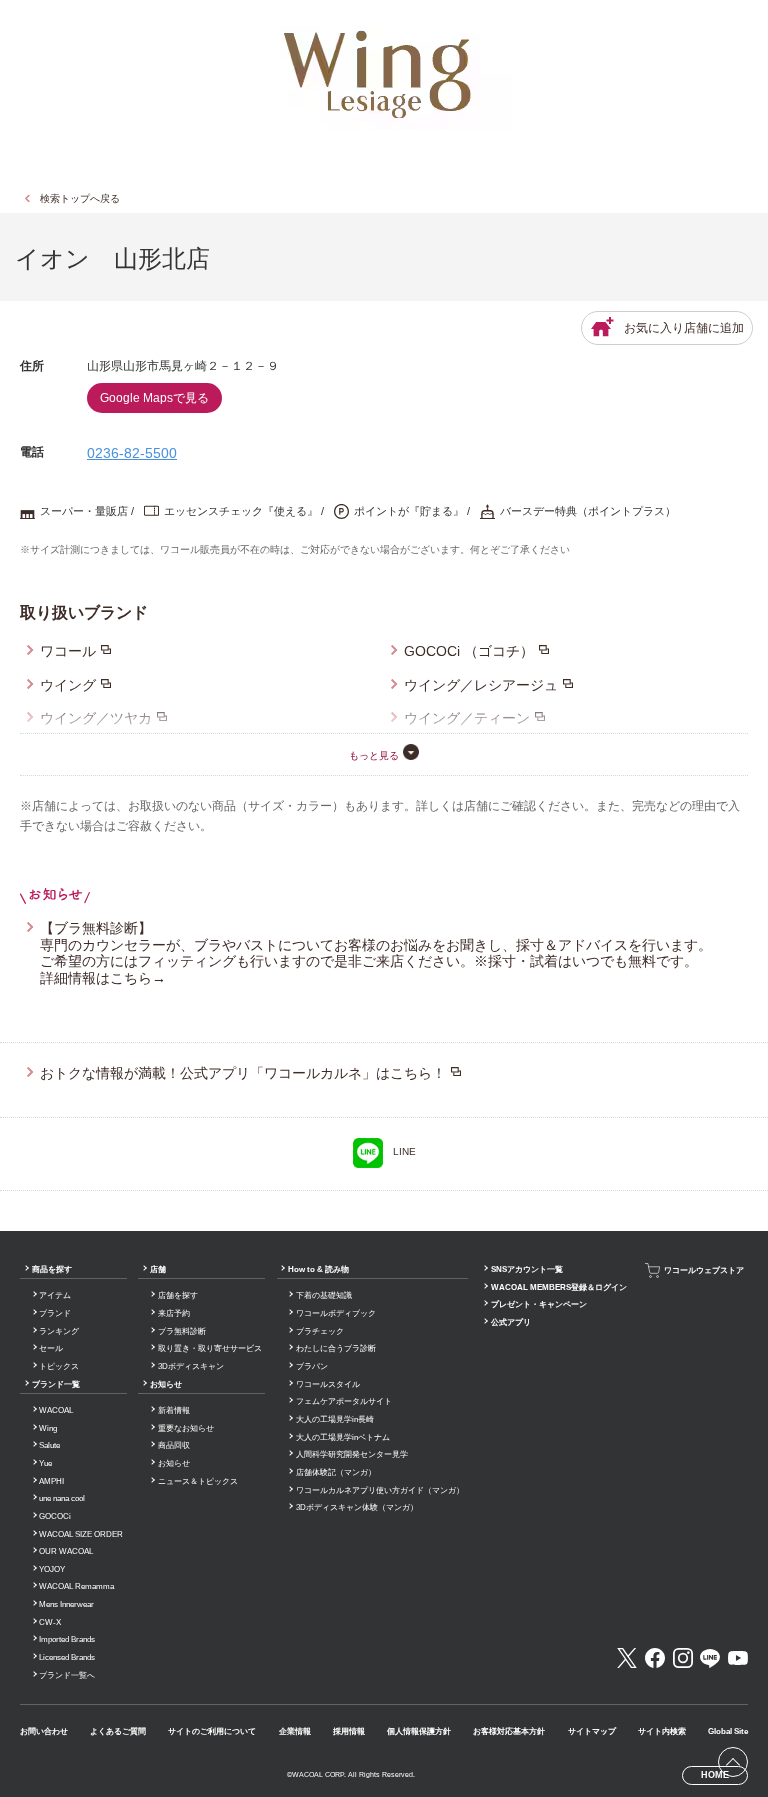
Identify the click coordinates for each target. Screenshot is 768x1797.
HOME (715, 1775)
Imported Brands (67, 1639)
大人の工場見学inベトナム (343, 1437)
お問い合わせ (44, 1731)
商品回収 (174, 1445)
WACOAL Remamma (76, 1586)
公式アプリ (511, 1322)
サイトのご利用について (212, 1731)
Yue (45, 1463)
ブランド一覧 (56, 1384)
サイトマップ (592, 1731)
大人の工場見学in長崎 (335, 1419)
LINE (404, 1151)
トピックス (59, 1366)
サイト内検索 (662, 1731)
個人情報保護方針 (419, 1731)
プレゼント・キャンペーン (539, 1304)
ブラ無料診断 (182, 1331)
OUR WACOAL (66, 1551)
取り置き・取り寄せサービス (210, 1348)
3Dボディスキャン (191, 1366)
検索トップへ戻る (80, 198)
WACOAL (56, 1410)
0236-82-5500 (132, 453)
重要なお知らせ (186, 1428)
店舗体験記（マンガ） (336, 1472)
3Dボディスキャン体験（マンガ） (357, 1507)
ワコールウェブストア (704, 1270)
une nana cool (62, 1498)
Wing (48, 1428)
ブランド (55, 1313)
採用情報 (349, 1731)
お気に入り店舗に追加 (684, 328)
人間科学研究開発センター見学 (352, 1454)
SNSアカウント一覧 (527, 1269)
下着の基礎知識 (324, 1295)
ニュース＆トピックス (198, 1481)
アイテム (55, 1295)
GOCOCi (55, 1516)
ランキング (59, 1331)
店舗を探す (178, 1295)
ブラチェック (320, 1331)
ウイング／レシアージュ (481, 685)
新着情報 (174, 1410)
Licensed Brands (67, 1657)
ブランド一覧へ (67, 1675)
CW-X (50, 1622)
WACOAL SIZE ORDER (81, 1534)
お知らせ (166, 1384)
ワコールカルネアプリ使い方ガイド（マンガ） (380, 1490)
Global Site (728, 1731)
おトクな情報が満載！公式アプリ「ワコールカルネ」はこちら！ (243, 1073)
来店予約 (174, 1313)
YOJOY (52, 1569)
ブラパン (312, 1366)
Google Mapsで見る (154, 398)
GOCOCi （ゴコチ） (469, 651)
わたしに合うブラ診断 (336, 1348)
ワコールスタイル (328, 1384)
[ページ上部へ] (733, 1762)
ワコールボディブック (336, 1313)
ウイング (68, 685)
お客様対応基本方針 (509, 1731)
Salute (49, 1445)
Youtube (738, 1658)
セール (51, 1348)
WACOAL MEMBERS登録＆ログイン (559, 1287)
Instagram (683, 1658)
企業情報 (295, 1731)
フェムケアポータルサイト (344, 1401)
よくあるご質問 (118, 1731)
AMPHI (51, 1481)
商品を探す (52, 1269)
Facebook (655, 1658)
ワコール (68, 651)
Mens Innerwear (66, 1604)
